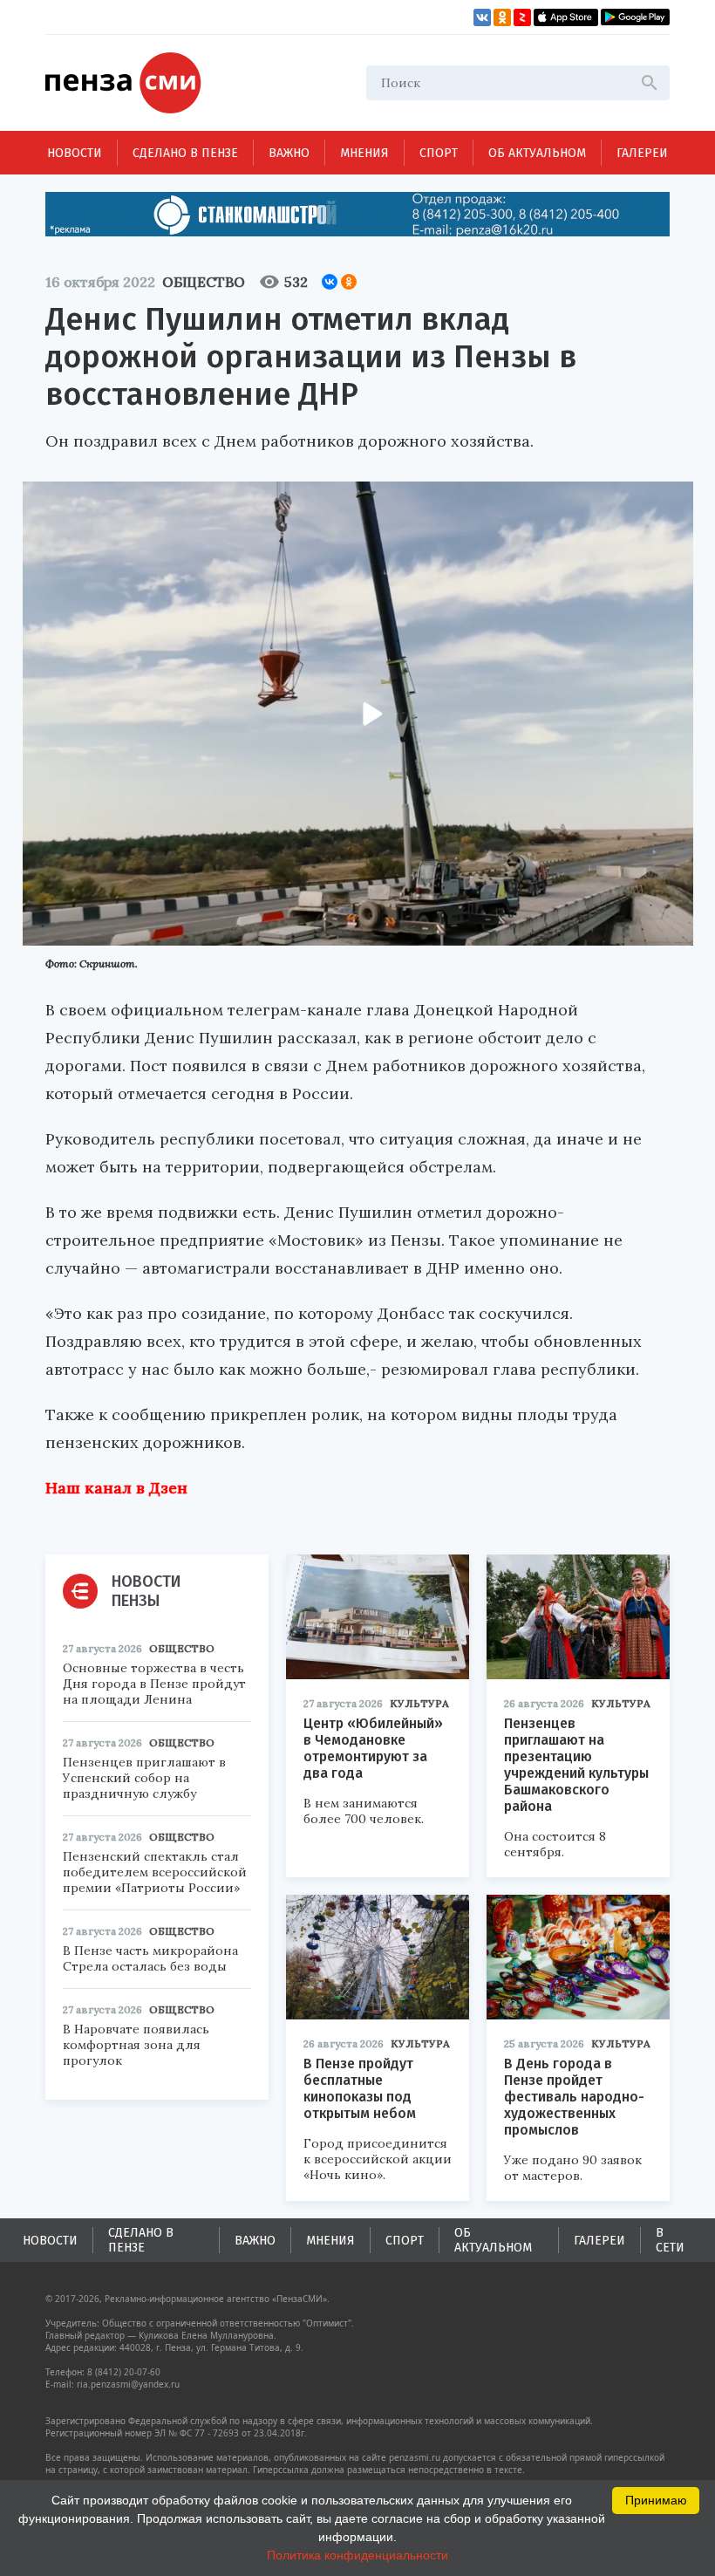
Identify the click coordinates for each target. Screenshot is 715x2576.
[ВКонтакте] (330, 282)
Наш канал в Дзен (116, 1488)
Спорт (439, 153)
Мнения (364, 153)
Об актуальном (537, 153)
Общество (204, 282)
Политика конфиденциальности (357, 2555)
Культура (419, 1703)
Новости (75, 153)
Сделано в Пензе (185, 153)
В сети (670, 2240)
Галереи (642, 153)
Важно (289, 153)
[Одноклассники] (349, 282)
